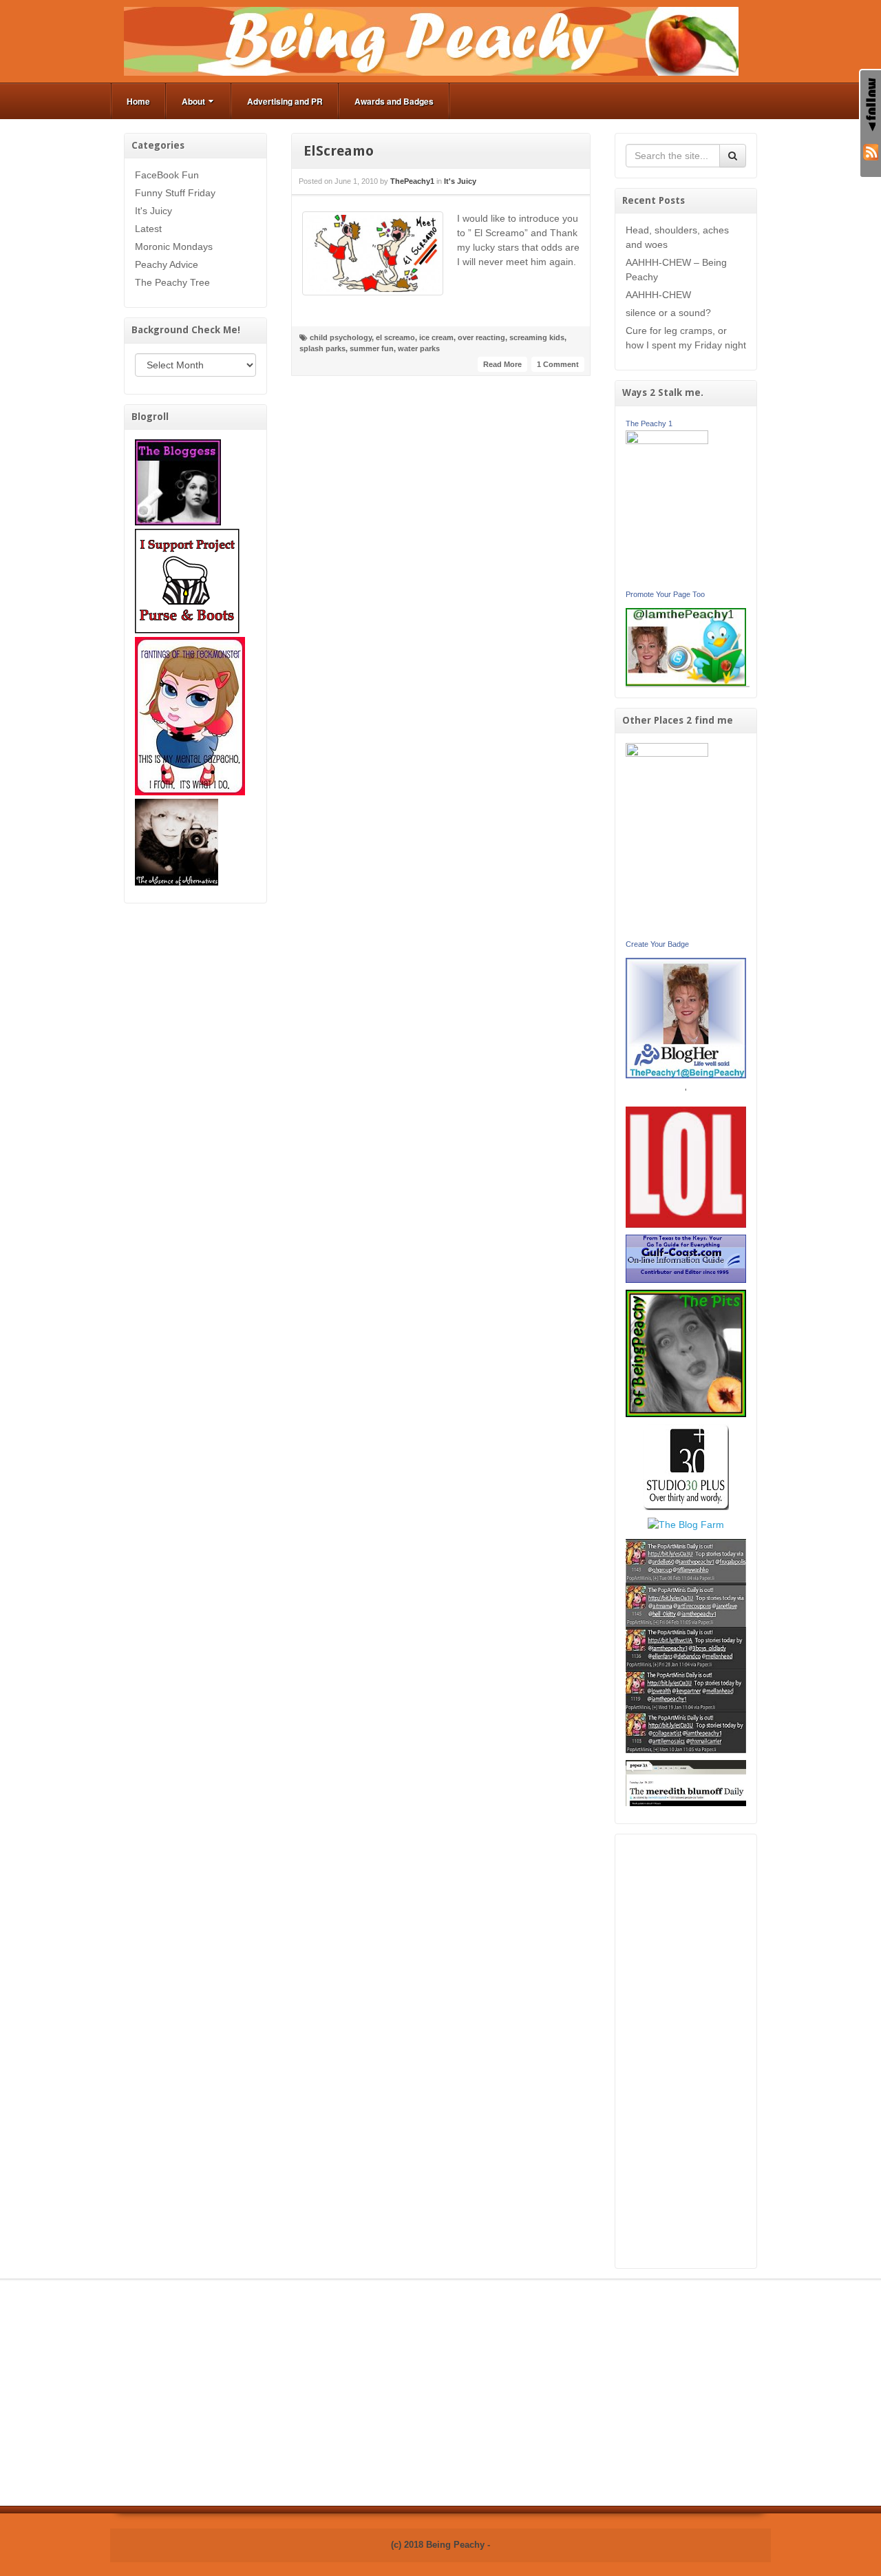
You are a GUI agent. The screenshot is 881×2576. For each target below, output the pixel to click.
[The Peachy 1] (667, 507)
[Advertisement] (686, 2051)
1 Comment (558, 364)
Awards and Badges (394, 101)
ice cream (436, 337)
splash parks (322, 348)
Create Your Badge (657, 944)
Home (138, 101)
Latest (148, 229)
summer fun (372, 348)
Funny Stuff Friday (175, 193)
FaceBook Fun (167, 175)
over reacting (481, 337)
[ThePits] (686, 1352)
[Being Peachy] (431, 41)
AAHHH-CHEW (658, 295)
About (193, 101)
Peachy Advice (167, 264)
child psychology (341, 337)
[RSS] (871, 151)
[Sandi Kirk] (667, 839)
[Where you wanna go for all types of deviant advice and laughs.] (178, 481)
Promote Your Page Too (665, 594)
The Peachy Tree (172, 282)
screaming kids (537, 337)
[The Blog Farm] (686, 1524)
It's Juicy (153, 211)
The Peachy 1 (649, 423)
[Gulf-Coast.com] (686, 1258)
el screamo (395, 337)
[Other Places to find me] (686, 1466)
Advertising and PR (285, 101)
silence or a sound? (668, 313)
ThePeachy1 (412, 181)
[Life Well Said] (686, 1017)
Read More (502, 364)
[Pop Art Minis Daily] (686, 1645)
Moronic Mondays (174, 247)
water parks (419, 348)
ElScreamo (339, 151)
